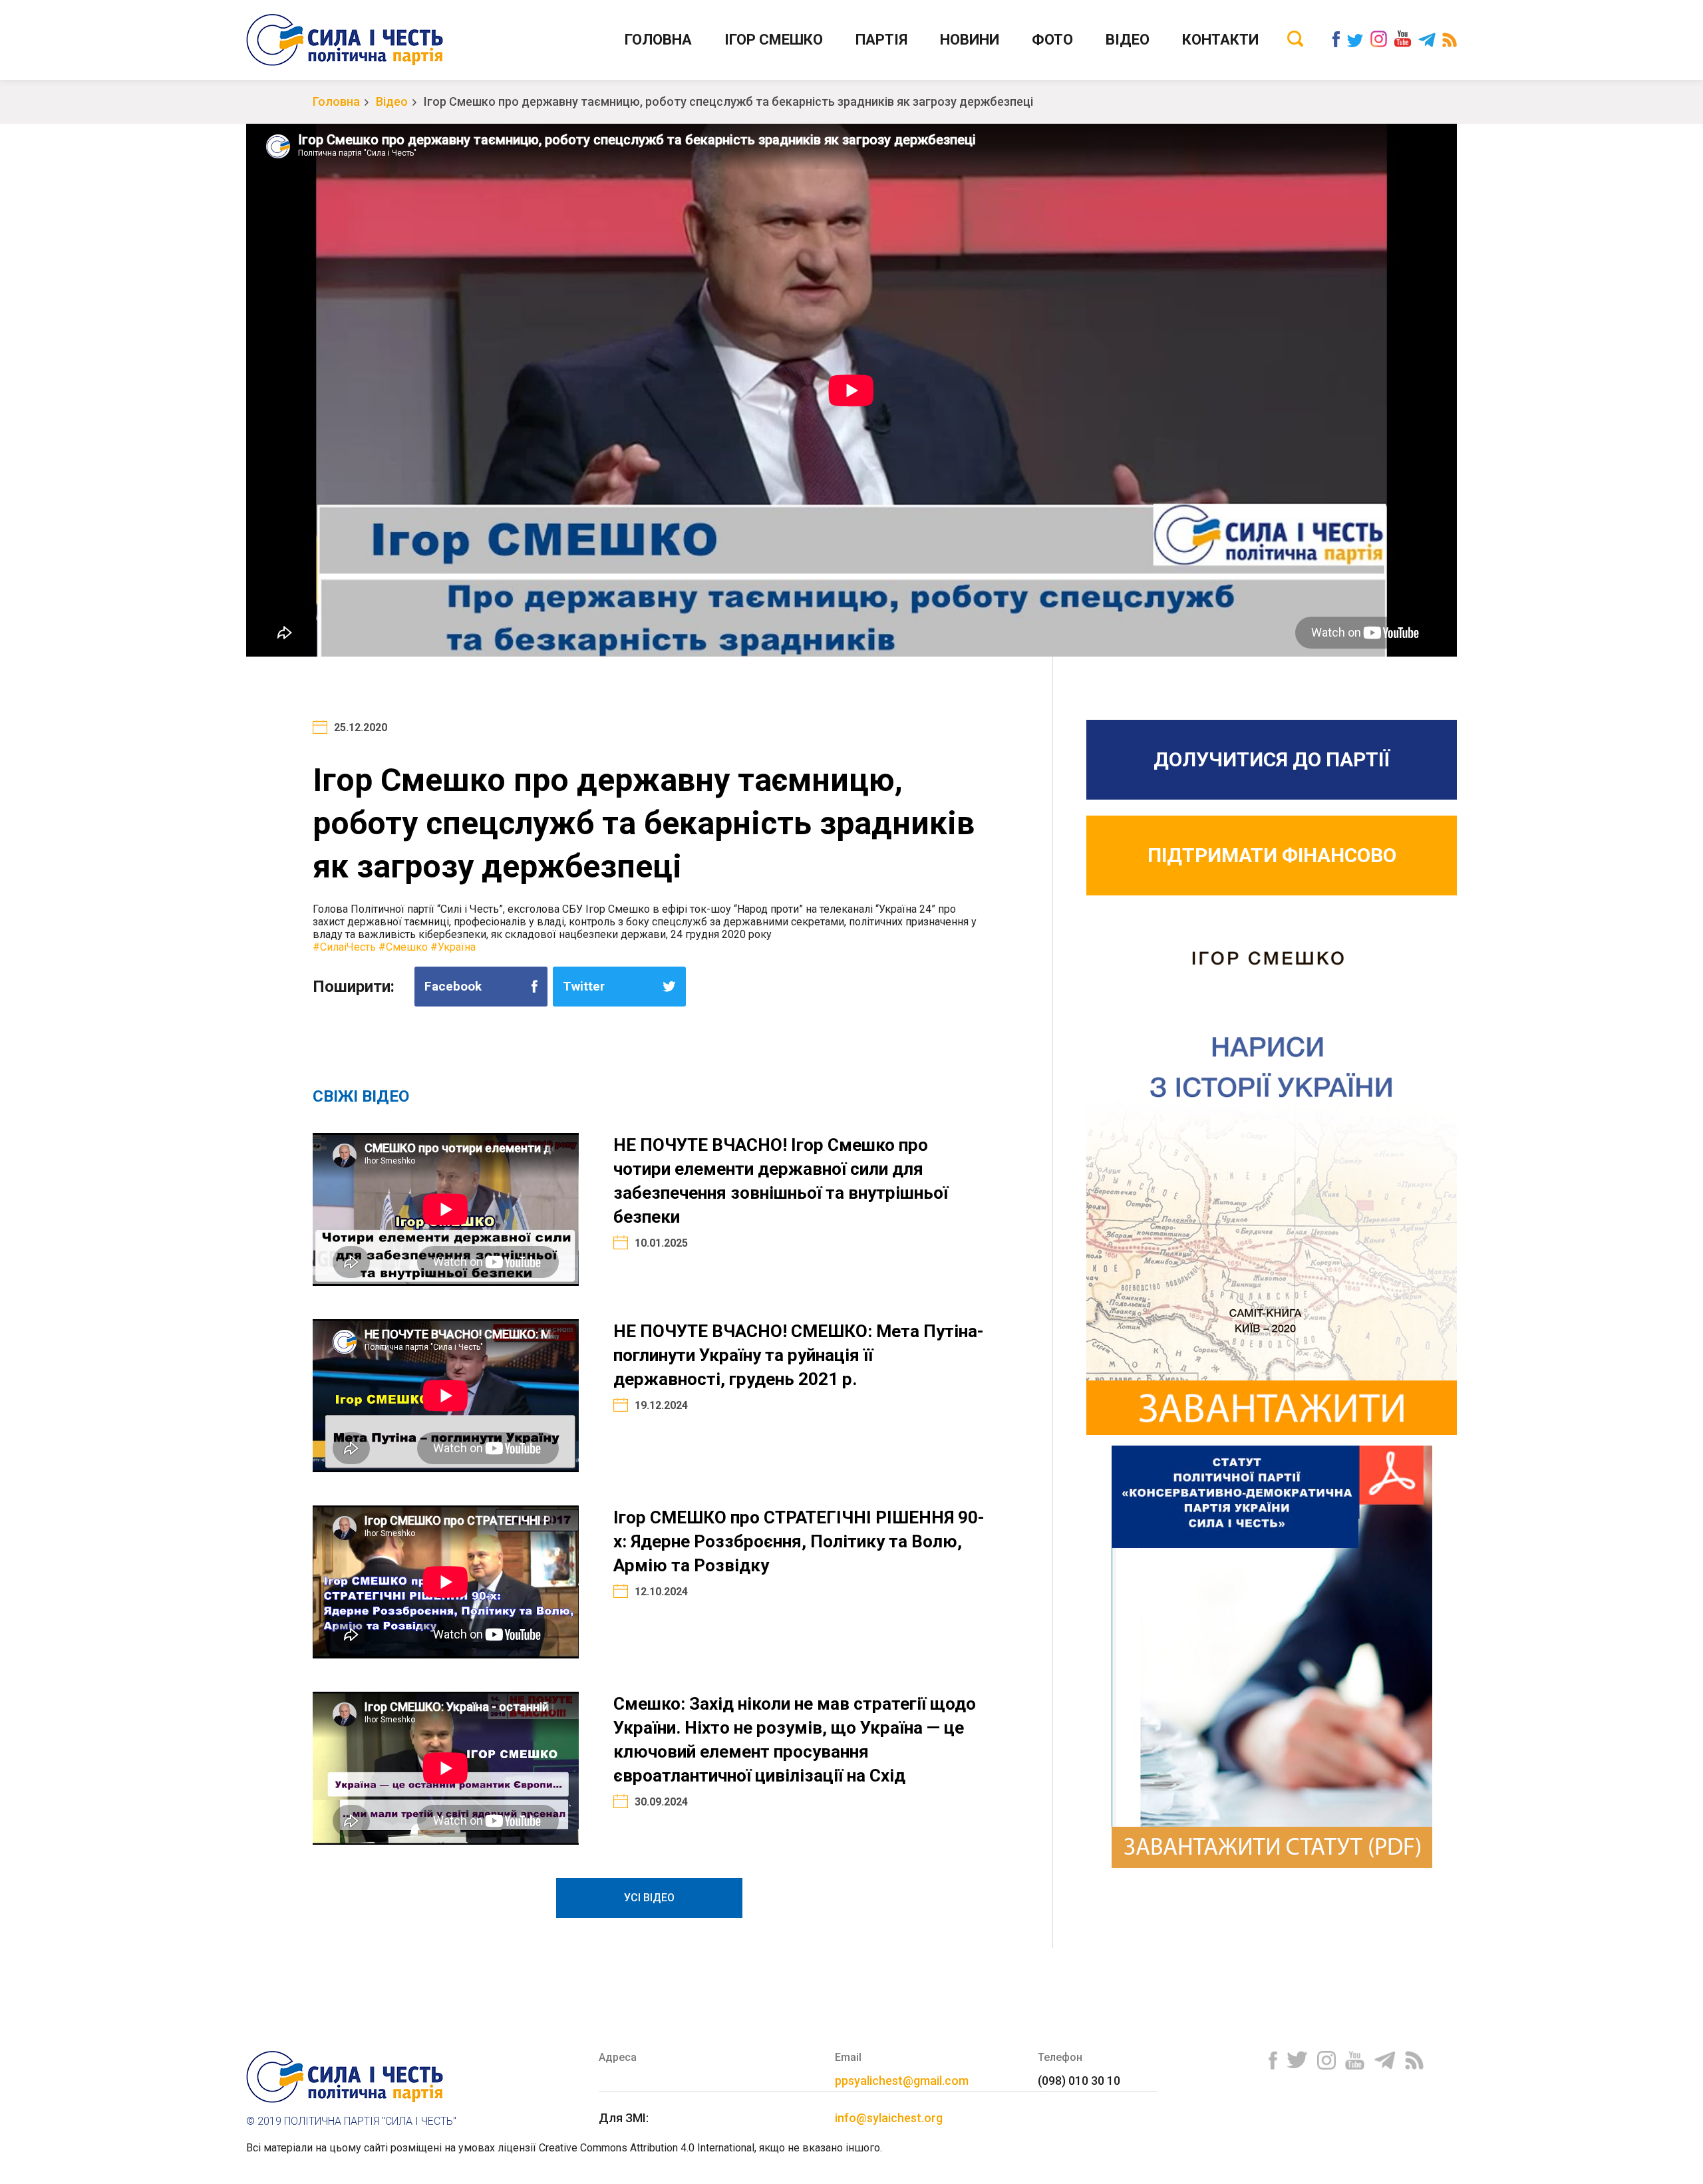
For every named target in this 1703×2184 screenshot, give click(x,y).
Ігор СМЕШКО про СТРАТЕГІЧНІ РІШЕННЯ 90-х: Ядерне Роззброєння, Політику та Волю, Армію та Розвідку (799, 1541)
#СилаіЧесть (344, 947)
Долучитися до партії (1272, 759)
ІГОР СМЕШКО (774, 40)
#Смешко (403, 947)
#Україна (453, 947)
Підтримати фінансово (1272, 855)
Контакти (1220, 40)
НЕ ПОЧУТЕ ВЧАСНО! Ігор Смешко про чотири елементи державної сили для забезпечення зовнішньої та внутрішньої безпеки (781, 1181)
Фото (1052, 40)
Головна (658, 40)
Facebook (453, 986)
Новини (970, 40)
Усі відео (649, 1898)
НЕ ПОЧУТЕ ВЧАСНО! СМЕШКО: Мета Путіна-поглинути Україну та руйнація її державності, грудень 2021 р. (799, 1355)
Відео (1128, 40)
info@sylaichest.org (889, 2118)
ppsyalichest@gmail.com (902, 2081)
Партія (881, 40)
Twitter (584, 986)
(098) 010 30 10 (1079, 2081)
